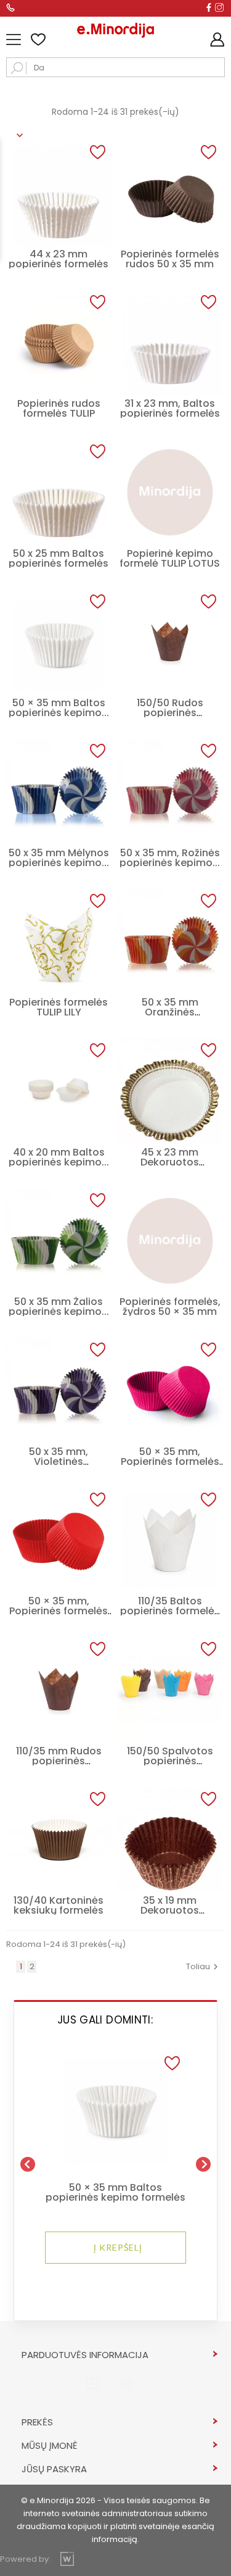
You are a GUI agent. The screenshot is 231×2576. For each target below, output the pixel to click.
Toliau (204, 1966)
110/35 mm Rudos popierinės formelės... (59, 1761)
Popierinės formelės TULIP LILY (59, 1007)
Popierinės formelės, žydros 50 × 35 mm (170, 1307)
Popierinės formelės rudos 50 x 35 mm (170, 259)
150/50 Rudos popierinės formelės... (170, 713)
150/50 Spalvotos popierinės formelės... (170, 1761)
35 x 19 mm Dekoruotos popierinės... (170, 1910)
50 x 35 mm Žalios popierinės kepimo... (59, 1307)
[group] (115, 2159)
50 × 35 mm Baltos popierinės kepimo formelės (115, 2193)
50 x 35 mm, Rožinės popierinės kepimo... (170, 858)
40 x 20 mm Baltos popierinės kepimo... (59, 1157)
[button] (172, 2064)
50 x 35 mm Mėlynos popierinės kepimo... (59, 858)
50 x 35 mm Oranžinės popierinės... (170, 1012)
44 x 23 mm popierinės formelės (59, 259)
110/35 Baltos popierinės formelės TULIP (170, 1611)
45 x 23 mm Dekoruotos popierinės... (170, 1162)
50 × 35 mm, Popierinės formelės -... (170, 1461)
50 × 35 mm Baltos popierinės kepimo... (59, 708)
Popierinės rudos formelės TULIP (59, 408)
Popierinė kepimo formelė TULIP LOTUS (170, 558)
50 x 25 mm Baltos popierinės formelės (59, 558)
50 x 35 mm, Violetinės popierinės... (59, 1461)
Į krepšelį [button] (118, 2247)
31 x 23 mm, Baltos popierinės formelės (170, 408)
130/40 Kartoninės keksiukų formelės (59, 1905)
